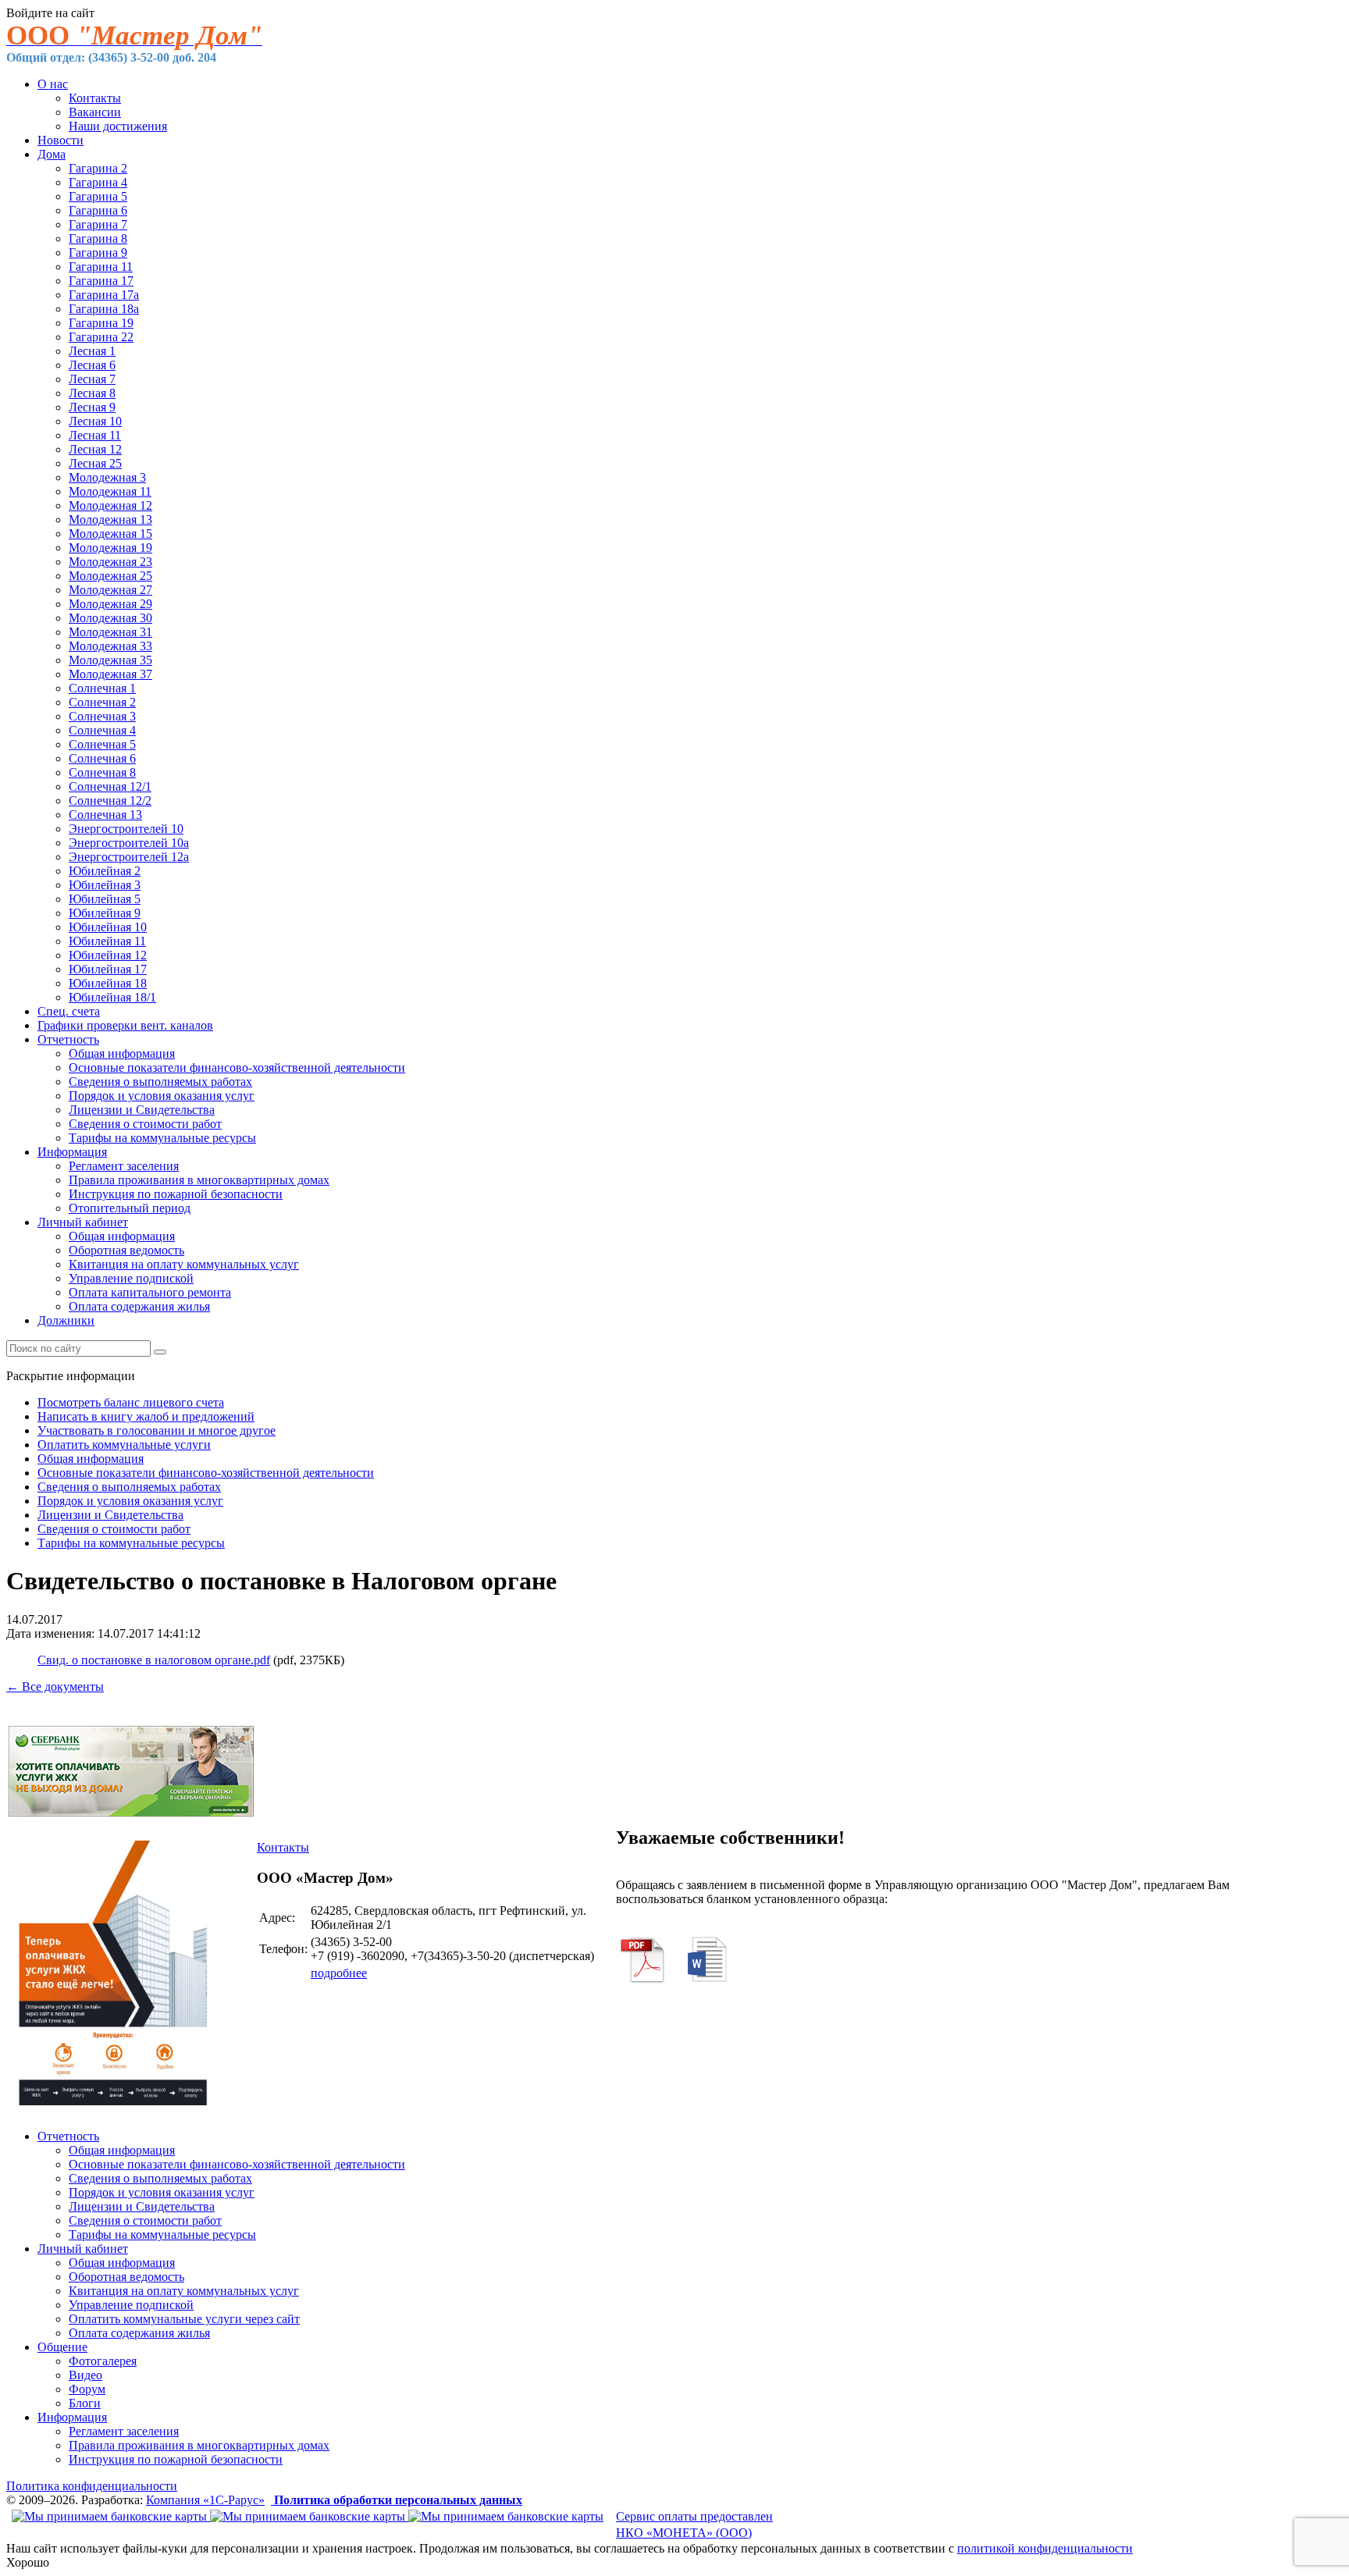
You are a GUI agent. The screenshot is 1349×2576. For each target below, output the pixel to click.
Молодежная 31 (110, 632)
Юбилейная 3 (105, 885)
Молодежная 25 (110, 576)
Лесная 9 (92, 407)
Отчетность (68, 1039)
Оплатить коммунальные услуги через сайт (184, 2319)
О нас (53, 84)
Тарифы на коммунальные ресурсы (162, 1138)
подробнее (339, 1973)
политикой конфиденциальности (1045, 2548)
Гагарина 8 (98, 238)
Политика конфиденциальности (92, 2486)
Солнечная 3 (102, 716)
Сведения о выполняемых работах (160, 1082)
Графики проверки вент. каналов (125, 1025)
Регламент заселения (124, 1166)
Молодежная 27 (110, 590)
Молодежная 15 (110, 534)
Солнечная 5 (102, 744)
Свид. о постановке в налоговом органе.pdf (154, 1660)
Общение (62, 2347)
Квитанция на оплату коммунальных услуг (184, 1264)
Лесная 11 (95, 435)
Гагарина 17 (101, 281)
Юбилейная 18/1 (112, 997)
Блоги (85, 2403)
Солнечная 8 (102, 772)
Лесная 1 (92, 351)
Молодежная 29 (110, 604)
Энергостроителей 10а (129, 843)
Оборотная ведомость (126, 1250)
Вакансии (95, 112)
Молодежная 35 (110, 660)
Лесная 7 (92, 379)
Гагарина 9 (98, 253)
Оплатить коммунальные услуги (124, 1445)
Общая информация (122, 1053)
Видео (85, 2375)
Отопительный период (130, 1208)
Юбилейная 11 (107, 941)
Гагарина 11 (101, 267)
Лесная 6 (92, 365)
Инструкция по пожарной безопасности (176, 1194)
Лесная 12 (95, 449)
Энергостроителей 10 (126, 829)
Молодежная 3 (107, 477)
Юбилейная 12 (108, 955)
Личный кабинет (83, 1222)
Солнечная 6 (102, 758)
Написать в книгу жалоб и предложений (146, 1416)
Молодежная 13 (110, 519)
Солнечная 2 (102, 702)
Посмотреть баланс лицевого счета (131, 1402)
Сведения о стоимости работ (145, 1124)
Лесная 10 (95, 421)
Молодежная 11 (110, 491)
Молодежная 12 (110, 505)
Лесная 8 (92, 393)
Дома (52, 154)
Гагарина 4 (98, 182)
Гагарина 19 (101, 323)
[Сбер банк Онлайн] (131, 1812)
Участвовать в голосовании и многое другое (157, 1430)
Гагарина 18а (104, 309)
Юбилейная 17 (108, 969)
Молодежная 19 (110, 548)
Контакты (95, 98)
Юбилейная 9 (105, 913)
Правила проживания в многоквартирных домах (199, 1180)
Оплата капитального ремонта (150, 1292)
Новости (61, 140)
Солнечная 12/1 (110, 786)
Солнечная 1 (102, 688)
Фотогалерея (103, 2361)
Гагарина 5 (98, 196)
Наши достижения (118, 126)
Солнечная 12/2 (110, 801)
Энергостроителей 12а (129, 857)
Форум (87, 2389)
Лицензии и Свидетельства (142, 1110)
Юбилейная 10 (108, 927)
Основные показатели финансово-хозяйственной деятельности (237, 1067)
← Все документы (55, 1686)
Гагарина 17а (104, 295)
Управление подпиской (131, 1278)
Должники (66, 1320)
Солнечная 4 (102, 730)
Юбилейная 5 (105, 899)
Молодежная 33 (110, 646)
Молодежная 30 (110, 618)
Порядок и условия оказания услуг (162, 1096)
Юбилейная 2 (105, 871)
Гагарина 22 (101, 337)
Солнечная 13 (105, 815)
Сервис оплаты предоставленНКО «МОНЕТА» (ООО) (694, 2524)
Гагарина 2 (98, 168)
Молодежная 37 (110, 674)
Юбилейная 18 (108, 983)
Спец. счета (69, 1011)
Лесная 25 (95, 463)
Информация (72, 1152)
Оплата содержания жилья (139, 1306)
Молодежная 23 (110, 562)
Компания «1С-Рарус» (205, 2500)
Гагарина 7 (98, 224)
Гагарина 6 (98, 210)
